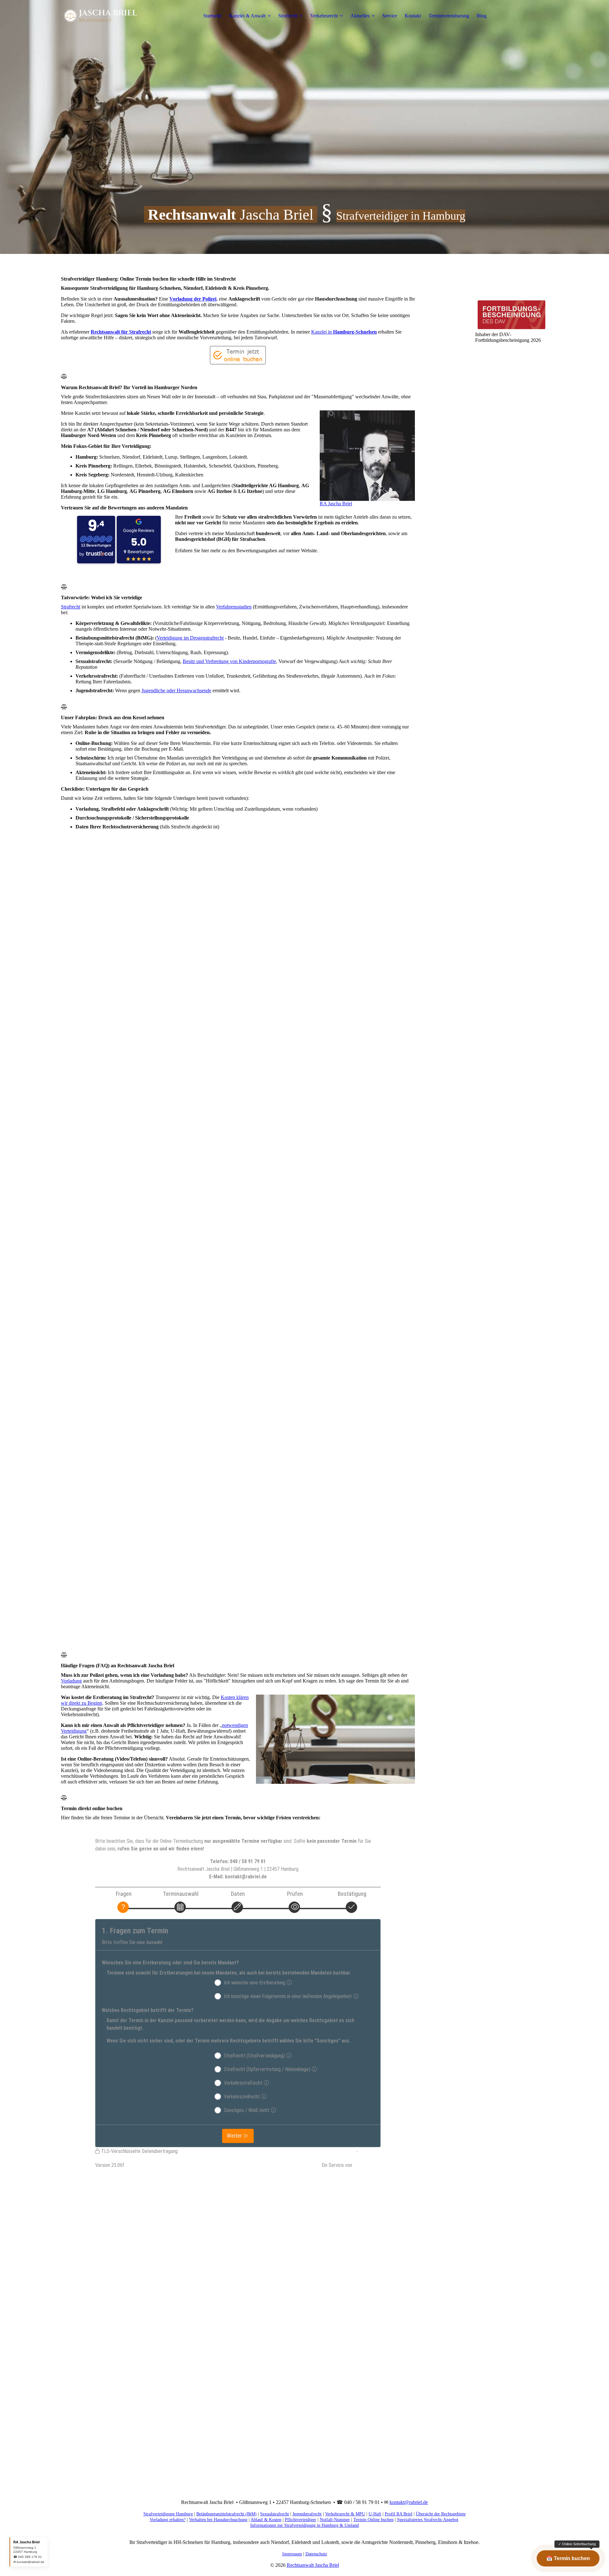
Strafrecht (288, 16)
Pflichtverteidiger (301, 2520)
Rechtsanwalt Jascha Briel (313, 2565)
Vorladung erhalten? (168, 2520)
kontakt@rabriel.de (409, 2502)
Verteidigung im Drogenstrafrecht (190, 638)
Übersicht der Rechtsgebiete (441, 2514)
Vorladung (71, 1681)
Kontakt (413, 16)
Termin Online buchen (373, 2520)
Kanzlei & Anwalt (247, 16)
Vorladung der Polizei (193, 299)
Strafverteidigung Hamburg (168, 2514)
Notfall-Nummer (335, 2520)
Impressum (292, 2554)
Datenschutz (316, 2554)
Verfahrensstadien (234, 607)
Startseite (212, 16)
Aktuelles (360, 16)
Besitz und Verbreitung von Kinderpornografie (229, 661)
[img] (101, 16)
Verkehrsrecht (324, 16)
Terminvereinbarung (449, 16)
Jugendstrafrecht (307, 2514)
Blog (482, 16)
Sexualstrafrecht (275, 2514)
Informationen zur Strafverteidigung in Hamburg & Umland (304, 2525)
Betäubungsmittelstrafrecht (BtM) (226, 2514)
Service (390, 16)
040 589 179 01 (30, 2557)
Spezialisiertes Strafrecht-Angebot (428, 2520)
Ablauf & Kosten (266, 2520)
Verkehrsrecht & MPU (345, 2514)
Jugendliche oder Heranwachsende (176, 690)
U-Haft (375, 2514)
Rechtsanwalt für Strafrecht (121, 332)
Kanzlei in (344, 332)
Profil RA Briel (399, 2514)
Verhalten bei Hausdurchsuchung (218, 2520)
